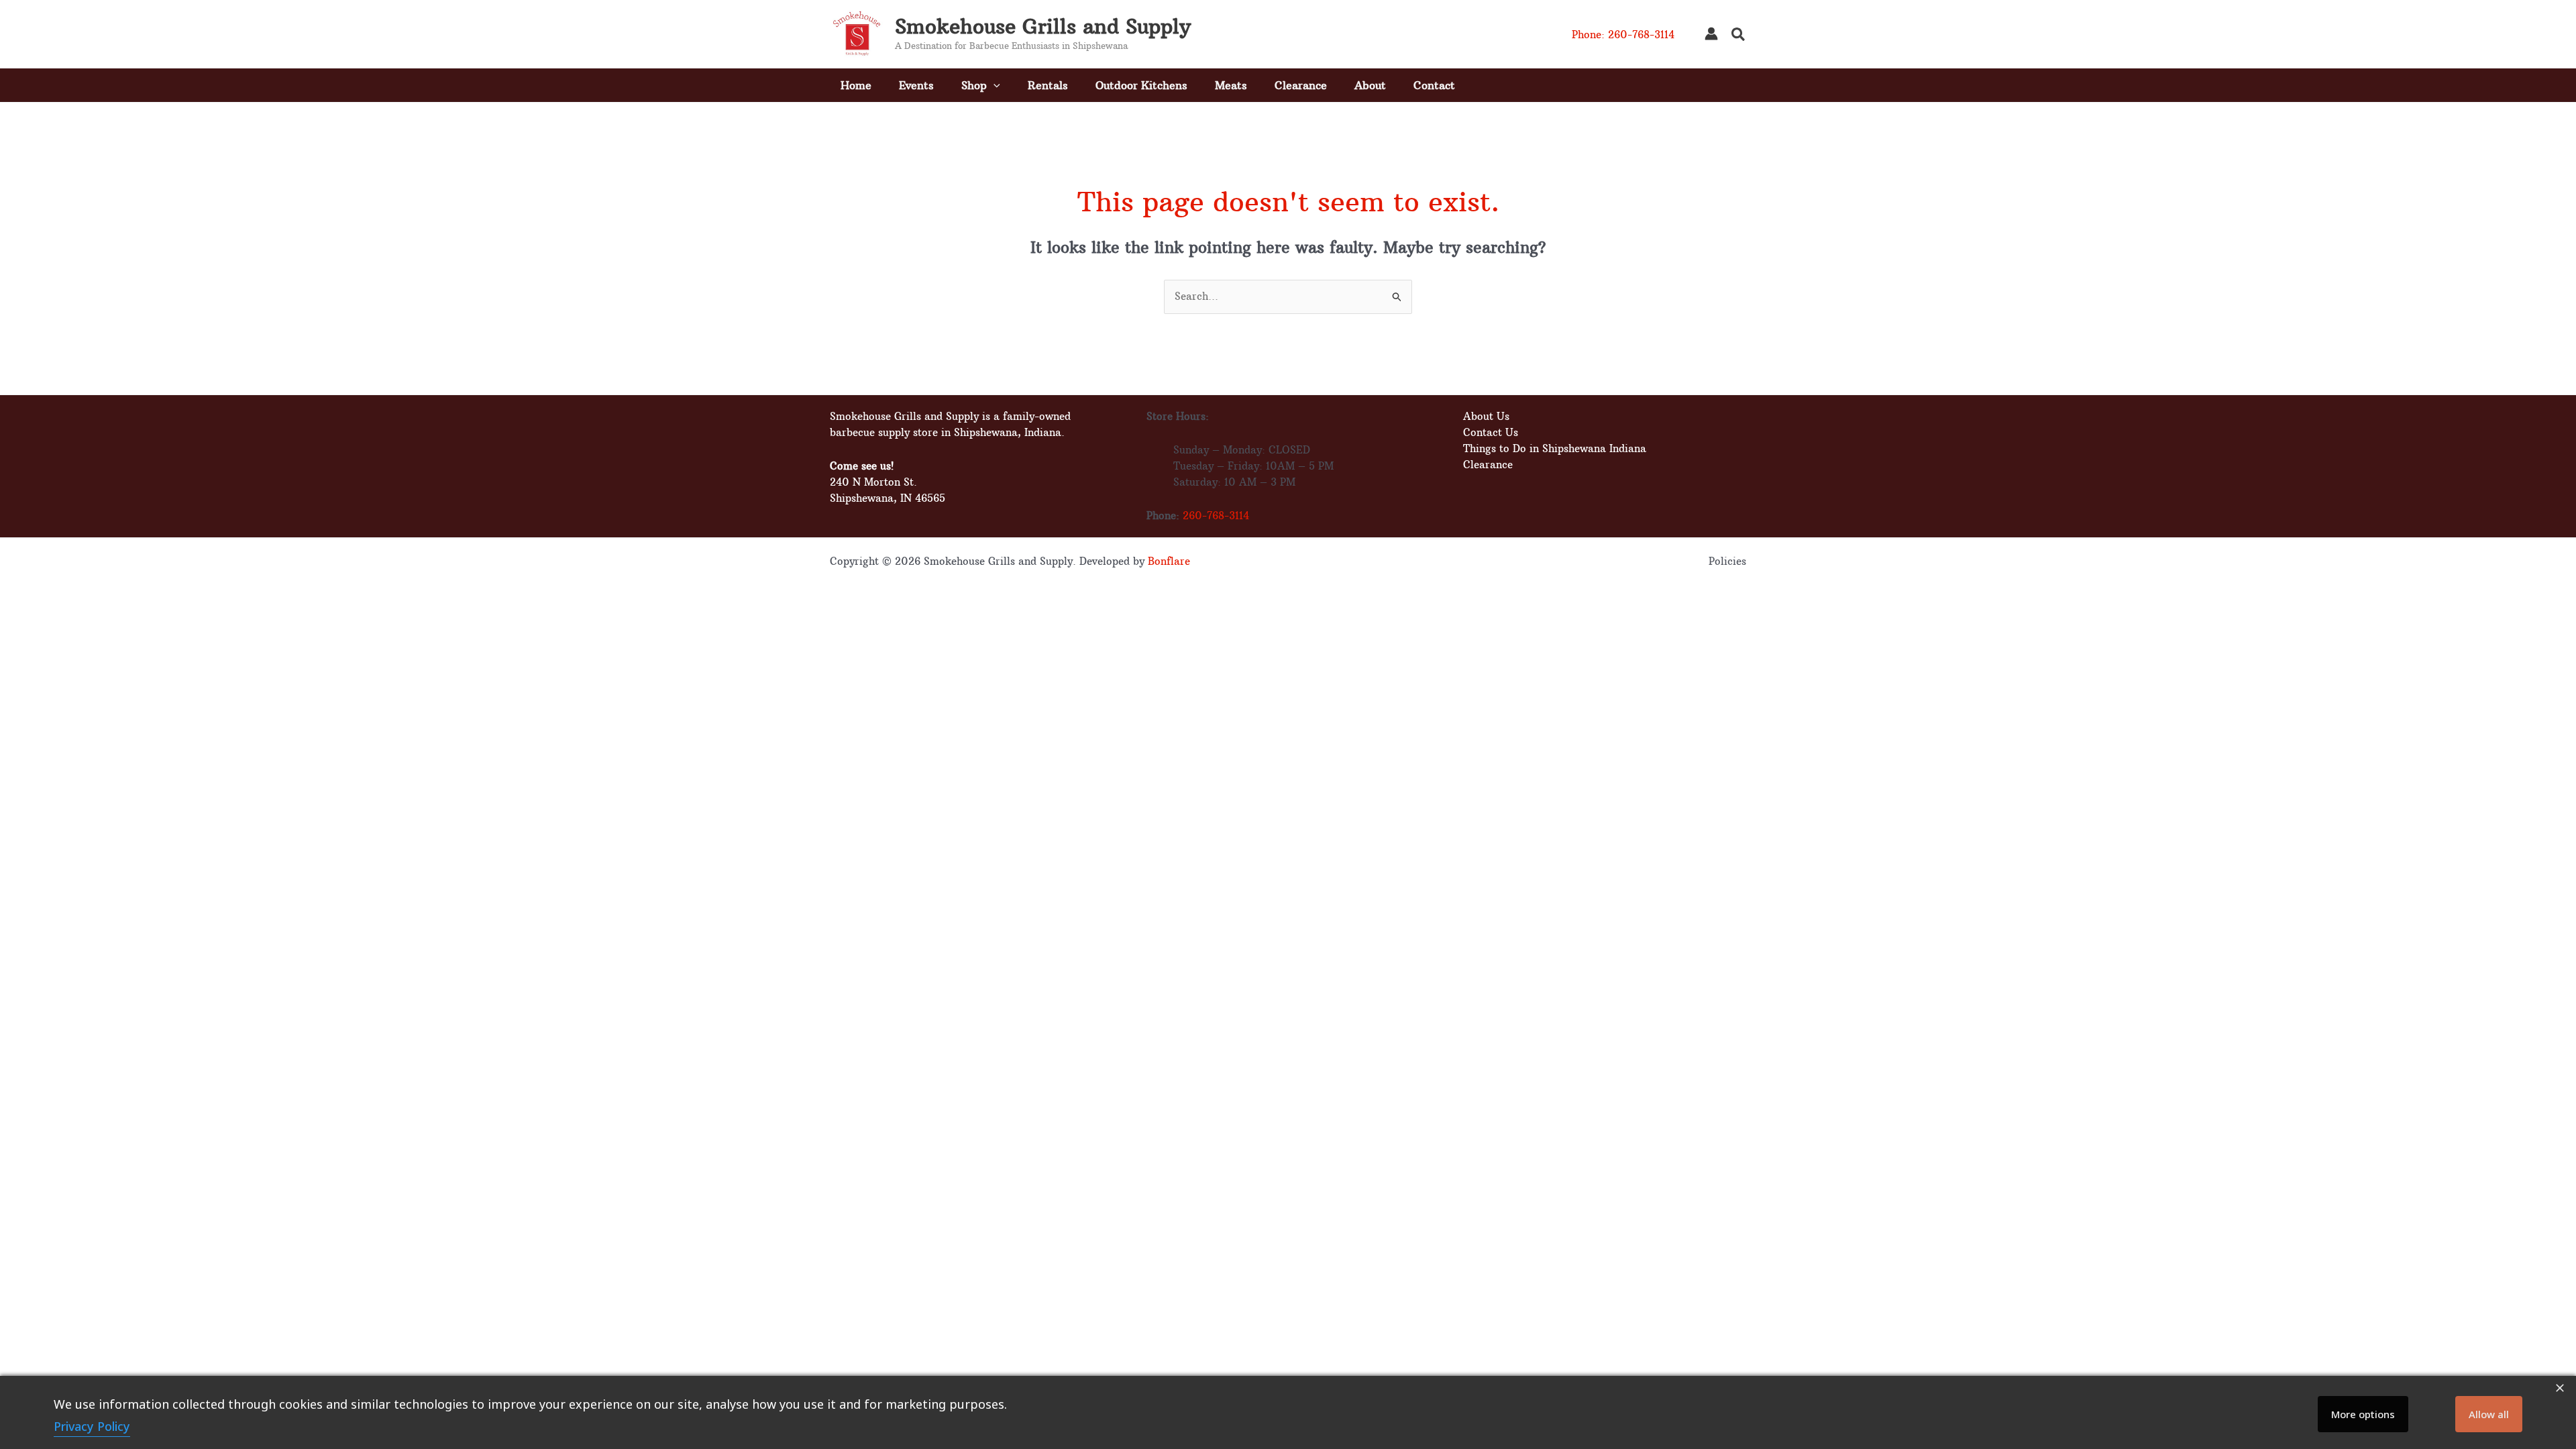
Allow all (2489, 1414)
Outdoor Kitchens (1141, 85)
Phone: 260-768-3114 (1623, 35)
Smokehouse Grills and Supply (1043, 26)
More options (2363, 1414)
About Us (1486, 416)
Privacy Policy (92, 1426)
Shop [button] (974, 85)
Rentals (1048, 85)
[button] (1739, 36)
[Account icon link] (1711, 34)
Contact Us (1491, 432)
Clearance (1301, 85)
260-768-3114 (1216, 516)
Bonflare (1169, 561)
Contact (1434, 85)
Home (856, 85)
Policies (1727, 561)
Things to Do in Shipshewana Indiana (1555, 448)
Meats (1231, 85)
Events (916, 85)
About (1370, 85)
